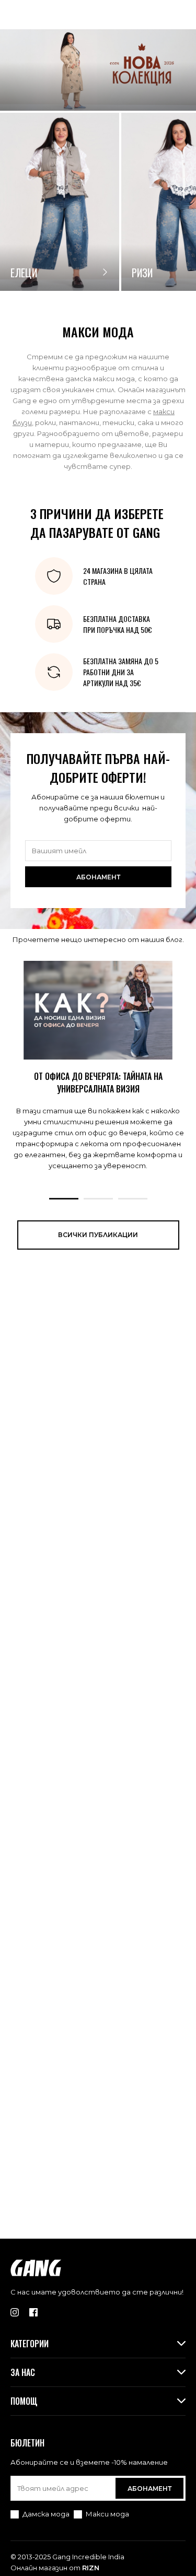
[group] (60, 202)
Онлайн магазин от (55, 2568)
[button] (64, 1199)
